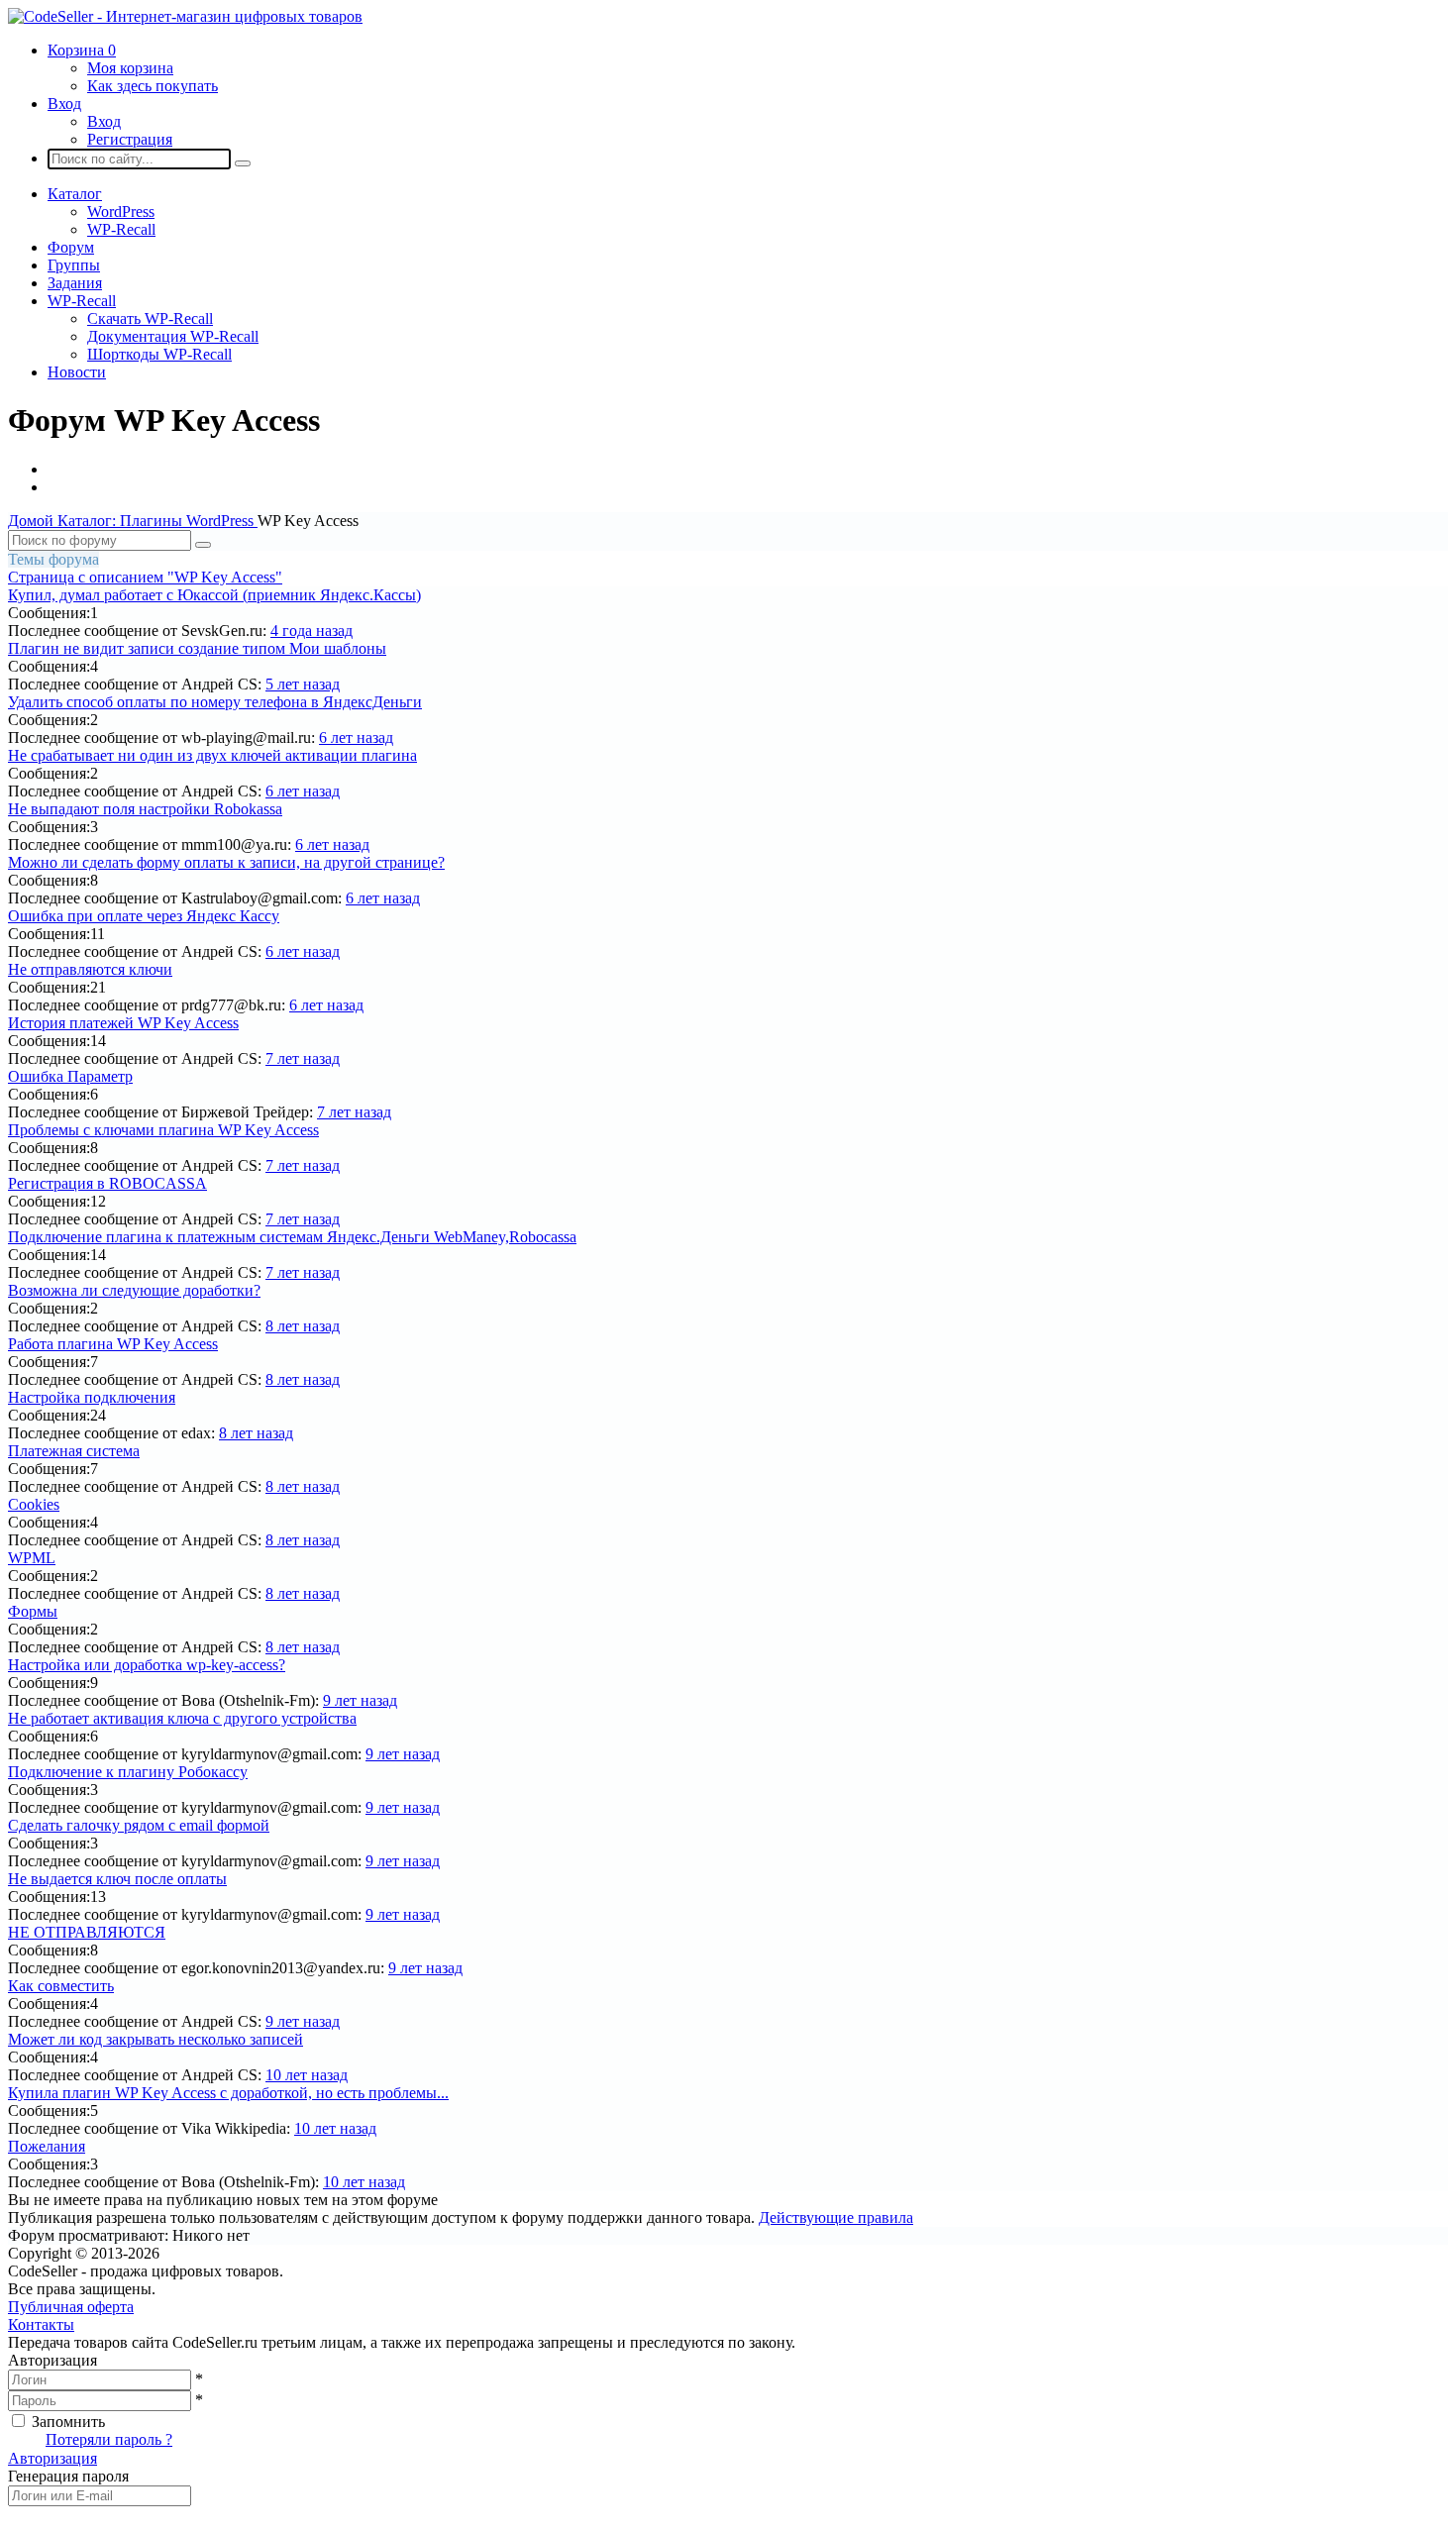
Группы (74, 265)
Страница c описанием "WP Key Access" (145, 577)
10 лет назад (307, 2075)
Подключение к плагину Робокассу (128, 1772)
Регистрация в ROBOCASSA (107, 1183)
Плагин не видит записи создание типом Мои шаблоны (197, 648)
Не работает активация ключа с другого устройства (182, 1718)
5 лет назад (303, 684)
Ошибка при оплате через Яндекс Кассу (144, 916)
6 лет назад (356, 738)
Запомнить (68, 2422)
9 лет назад (360, 1700)
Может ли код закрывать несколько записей (156, 2039)
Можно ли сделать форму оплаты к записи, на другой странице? (226, 862)
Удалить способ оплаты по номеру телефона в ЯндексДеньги (215, 702)
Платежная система (74, 1451)
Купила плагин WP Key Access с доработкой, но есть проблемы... (228, 2093)
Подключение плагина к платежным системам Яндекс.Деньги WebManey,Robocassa (292, 1237)
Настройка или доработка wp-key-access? (147, 1665)
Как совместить (61, 1986)
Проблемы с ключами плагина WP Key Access (163, 1130)
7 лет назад (303, 1058)
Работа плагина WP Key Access (113, 1344)
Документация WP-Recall (173, 336)
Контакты (41, 2324)
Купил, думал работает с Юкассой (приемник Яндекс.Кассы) (214, 595)
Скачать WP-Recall (150, 318)
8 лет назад (303, 1326)
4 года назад (312, 631)
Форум (71, 247)
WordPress (121, 211)
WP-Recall (121, 229)
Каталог (75, 194)
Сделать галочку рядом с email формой (139, 1825)
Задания (75, 283)
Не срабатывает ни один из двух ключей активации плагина (212, 755)
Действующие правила (836, 2217)
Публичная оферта (71, 2307)
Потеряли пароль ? (109, 2439)
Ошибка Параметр (70, 1076)
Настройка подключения (92, 1397)
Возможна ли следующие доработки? (134, 1290)
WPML (32, 1558)
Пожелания (47, 2146)
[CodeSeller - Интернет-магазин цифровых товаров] (185, 16)
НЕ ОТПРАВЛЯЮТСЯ (87, 1932)
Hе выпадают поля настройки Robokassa (145, 809)
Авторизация (52, 2458)
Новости (77, 372)
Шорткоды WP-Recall (159, 354)
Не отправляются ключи (90, 969)
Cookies (34, 1504)
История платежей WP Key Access (123, 1023)
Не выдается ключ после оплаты (117, 1879)
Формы (33, 1611)
